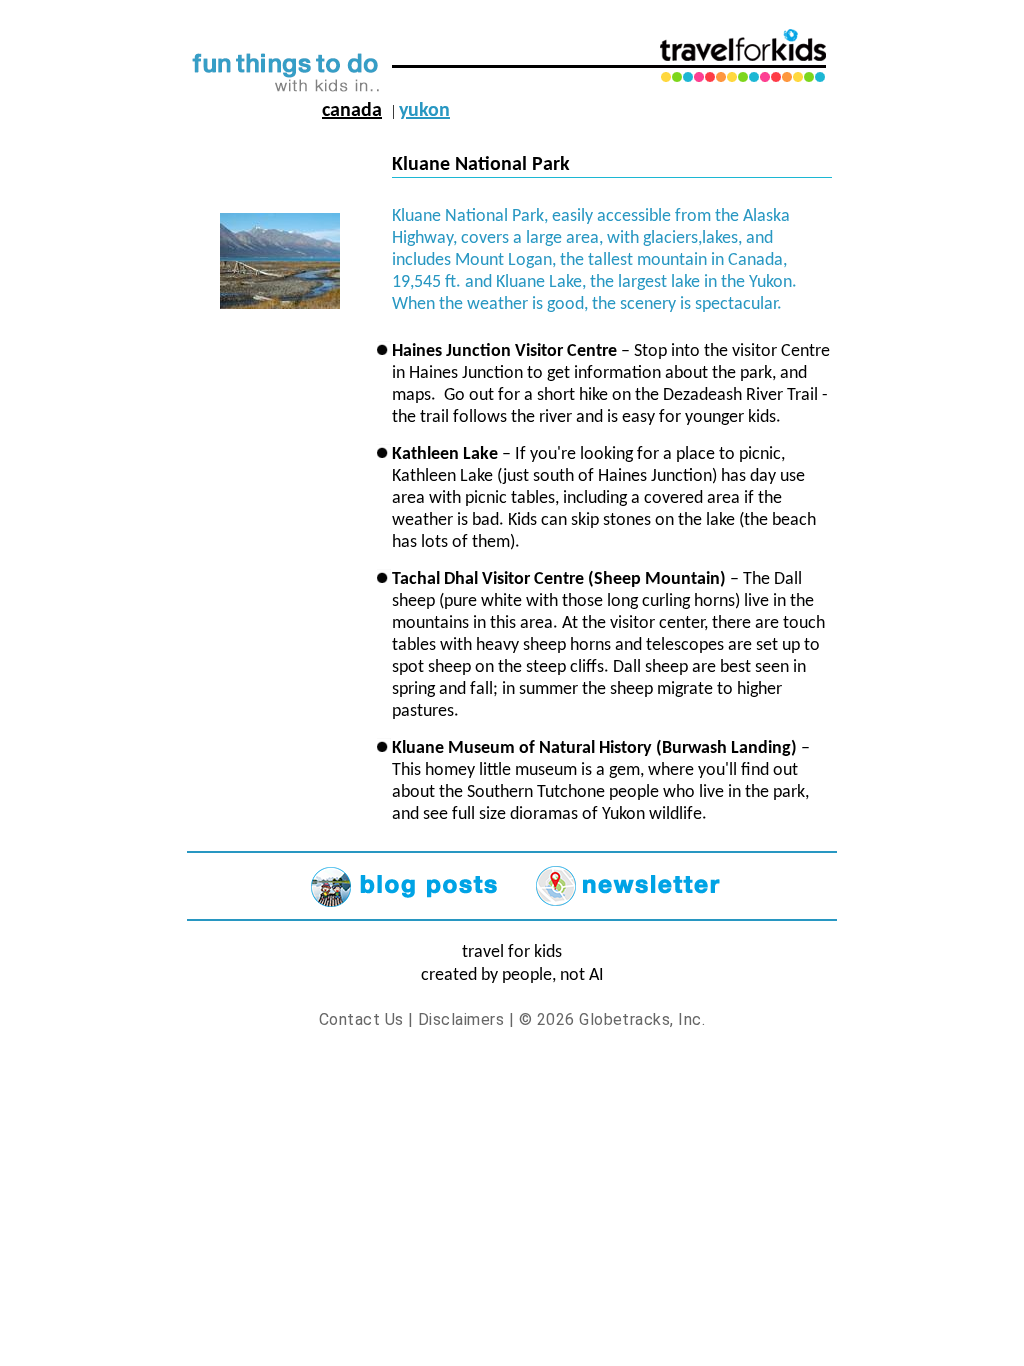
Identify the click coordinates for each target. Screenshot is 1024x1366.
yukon (424, 111)
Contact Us (361, 1019)
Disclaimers (461, 1019)
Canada (352, 111)
